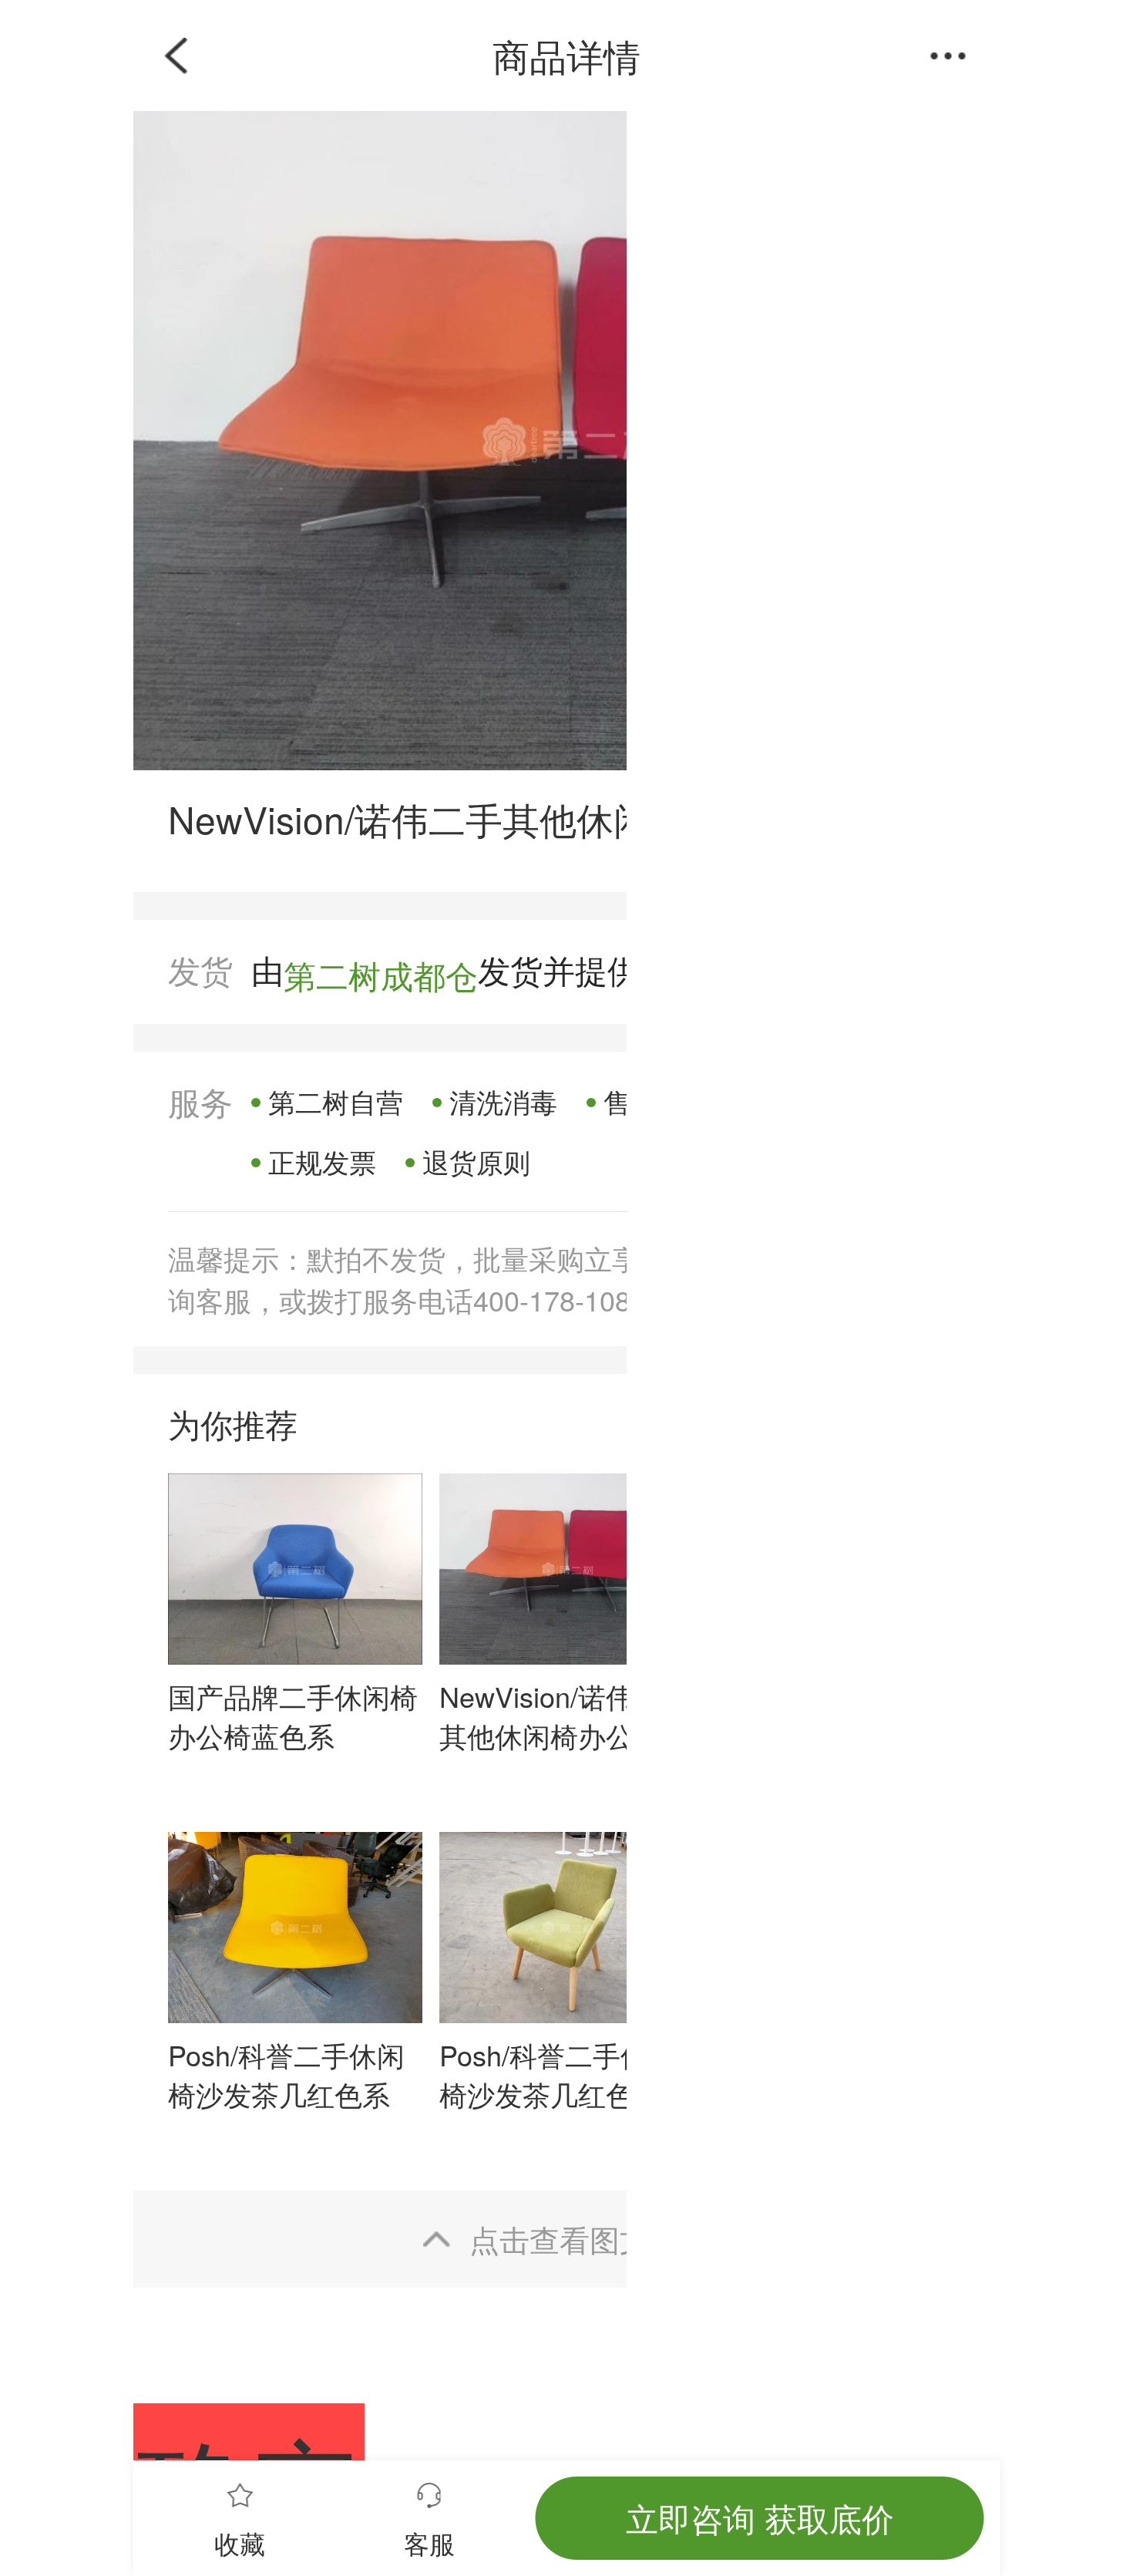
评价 (566, 55)
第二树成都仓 (381, 974)
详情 (701, 55)
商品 (432, 55)
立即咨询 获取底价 (760, 2517)
